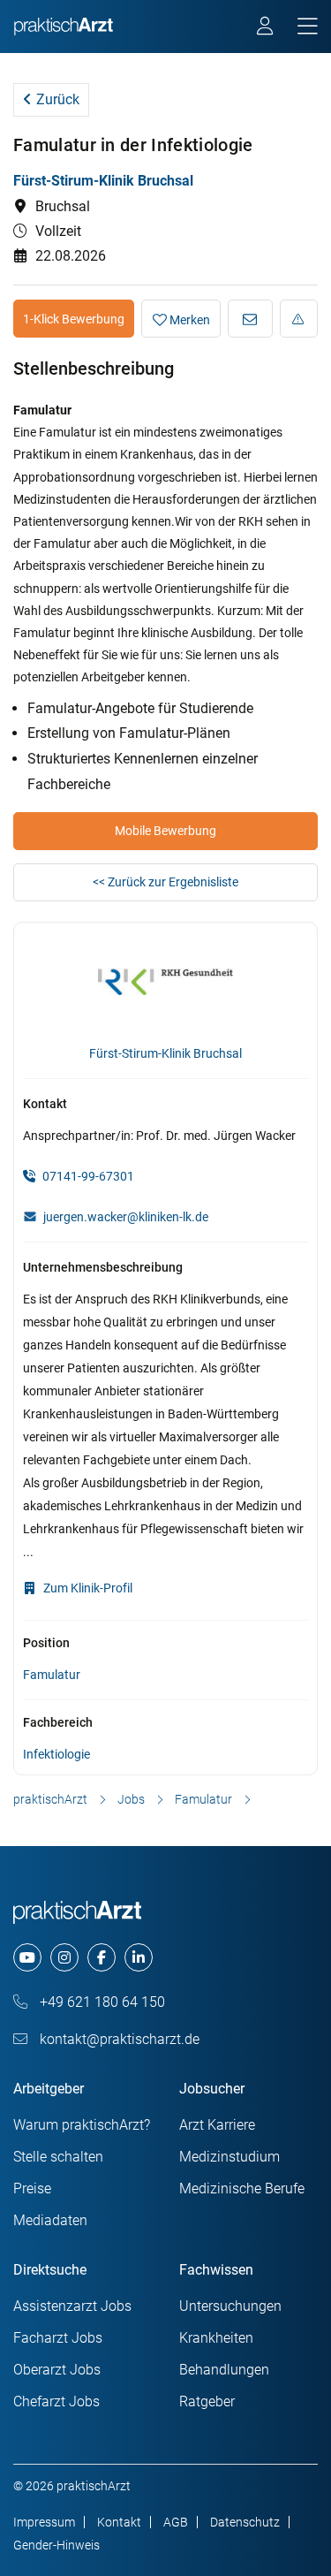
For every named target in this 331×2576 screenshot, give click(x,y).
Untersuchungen (230, 2306)
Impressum (44, 2522)
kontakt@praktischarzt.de (118, 2039)
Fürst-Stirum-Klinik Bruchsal (103, 181)
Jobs (131, 1799)
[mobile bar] (308, 27)
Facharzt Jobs (58, 2338)
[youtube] (27, 1957)
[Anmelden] (266, 28)
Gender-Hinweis (56, 2545)
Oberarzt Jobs (57, 2370)
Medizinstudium (229, 2157)
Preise (32, 2188)
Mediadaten (50, 2220)
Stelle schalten (58, 2157)
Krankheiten (216, 2338)
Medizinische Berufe (242, 2188)
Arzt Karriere (217, 2125)
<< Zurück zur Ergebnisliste (165, 882)
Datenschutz (245, 2522)
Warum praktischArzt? (82, 2125)
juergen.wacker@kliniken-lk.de (126, 1217)
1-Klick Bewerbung (74, 319)
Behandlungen (224, 2370)
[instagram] (64, 1957)
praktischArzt (50, 1799)
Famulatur (52, 1675)
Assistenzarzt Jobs (72, 2306)
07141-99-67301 (87, 1176)
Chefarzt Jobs (56, 2401)
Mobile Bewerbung (165, 831)
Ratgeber (207, 2401)
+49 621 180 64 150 (101, 2002)
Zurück (56, 99)
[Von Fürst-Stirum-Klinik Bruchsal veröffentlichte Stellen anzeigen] (165, 984)
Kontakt (119, 2522)
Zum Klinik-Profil (87, 1588)
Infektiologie (56, 1754)
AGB (176, 2522)
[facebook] (102, 1957)
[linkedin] (139, 1957)
